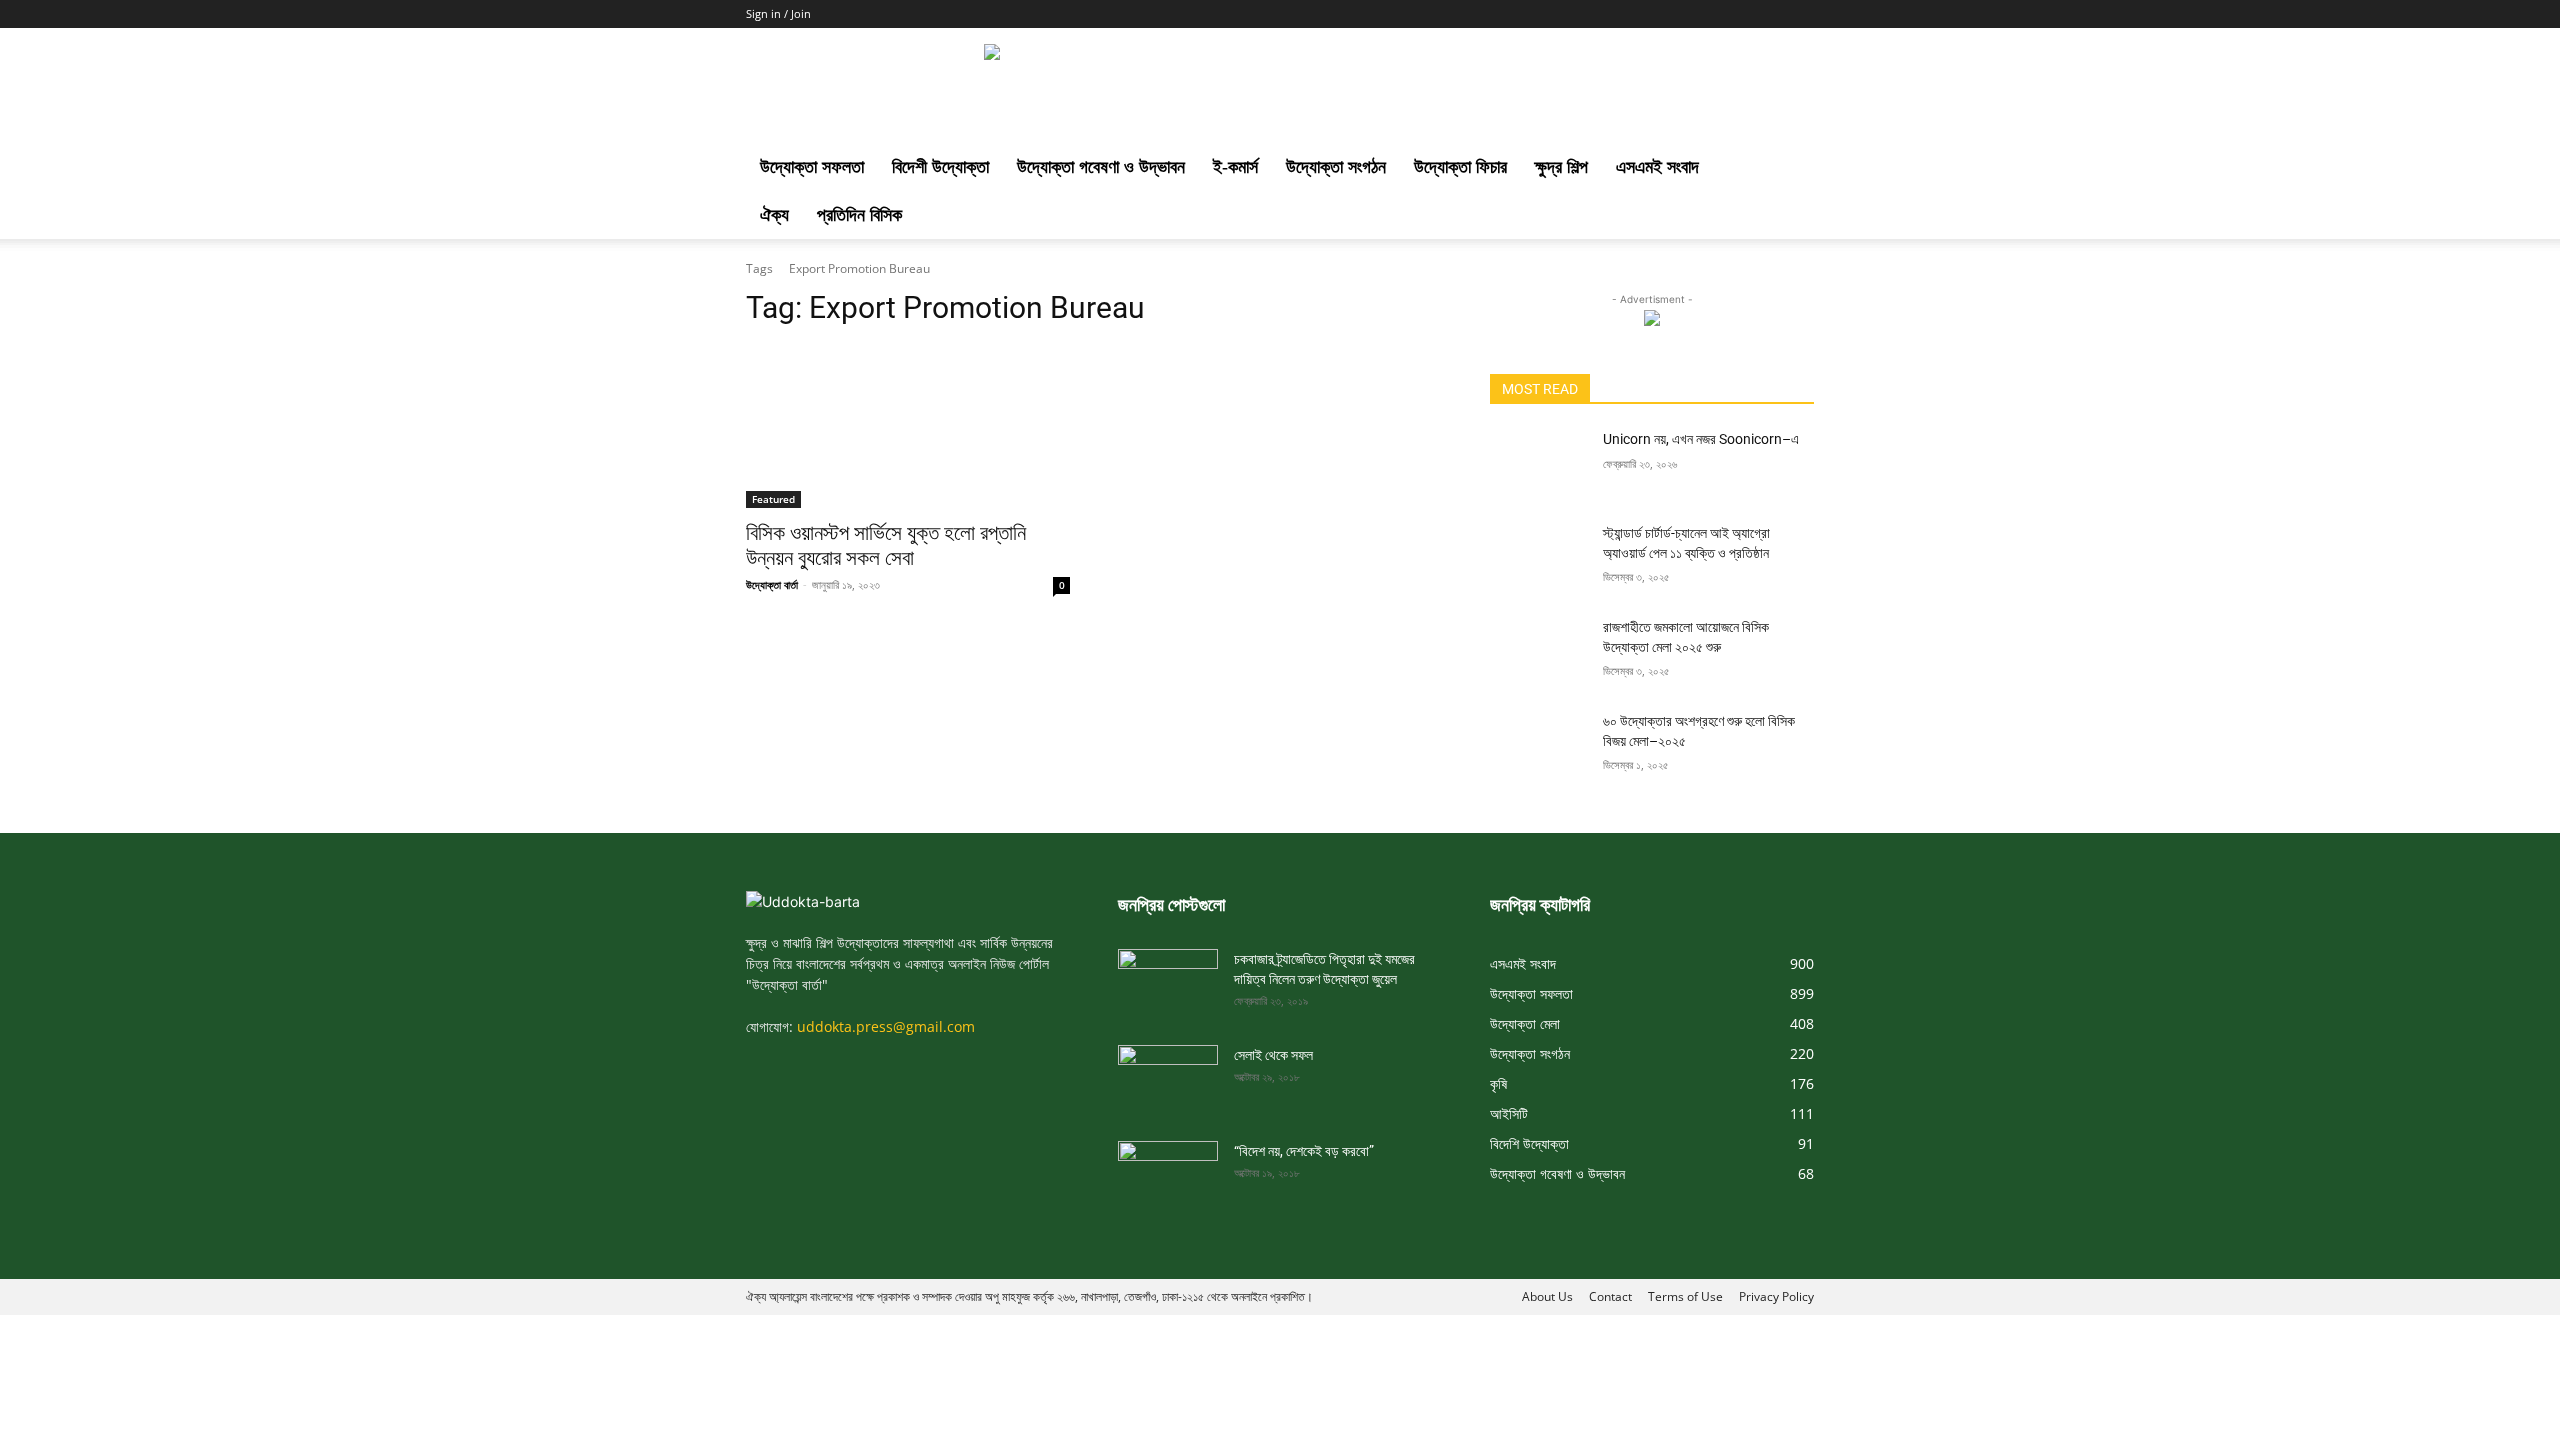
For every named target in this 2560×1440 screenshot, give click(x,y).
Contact (1610, 1296)
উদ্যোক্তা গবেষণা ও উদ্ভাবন (1101, 167)
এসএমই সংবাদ (1657, 167)
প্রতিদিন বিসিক (859, 215)
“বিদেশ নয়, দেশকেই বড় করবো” (1304, 1151)
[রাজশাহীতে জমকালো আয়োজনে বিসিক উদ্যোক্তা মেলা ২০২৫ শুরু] (1538, 652)
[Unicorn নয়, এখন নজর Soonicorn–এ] (1538, 464)
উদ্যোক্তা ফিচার (1460, 167)
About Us (1547, 1296)
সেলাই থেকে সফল (1273, 1055)
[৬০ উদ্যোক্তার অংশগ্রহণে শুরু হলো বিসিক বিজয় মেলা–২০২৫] (1538, 746)
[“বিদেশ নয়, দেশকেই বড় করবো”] (1168, 1169)
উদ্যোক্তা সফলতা (812, 167)
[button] (1790, 168)
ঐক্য (774, 215)
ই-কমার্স (1235, 167)
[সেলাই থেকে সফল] (1168, 1073)
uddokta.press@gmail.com (886, 1026)
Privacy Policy (1776, 1296)
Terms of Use (1685, 1296)
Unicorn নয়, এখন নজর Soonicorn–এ (1701, 439)
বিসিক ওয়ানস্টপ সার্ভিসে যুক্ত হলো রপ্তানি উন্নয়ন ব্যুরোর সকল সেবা (886, 545)
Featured (773, 499)
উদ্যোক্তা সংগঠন (1336, 167)
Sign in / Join (778, 13)
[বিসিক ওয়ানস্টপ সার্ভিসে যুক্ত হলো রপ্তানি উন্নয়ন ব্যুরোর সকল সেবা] (908, 427)
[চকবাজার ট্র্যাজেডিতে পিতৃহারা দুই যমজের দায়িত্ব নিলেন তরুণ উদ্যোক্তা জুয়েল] (1168, 977)
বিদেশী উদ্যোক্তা (940, 167)
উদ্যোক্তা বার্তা (772, 584)
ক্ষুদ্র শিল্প (1561, 167)
